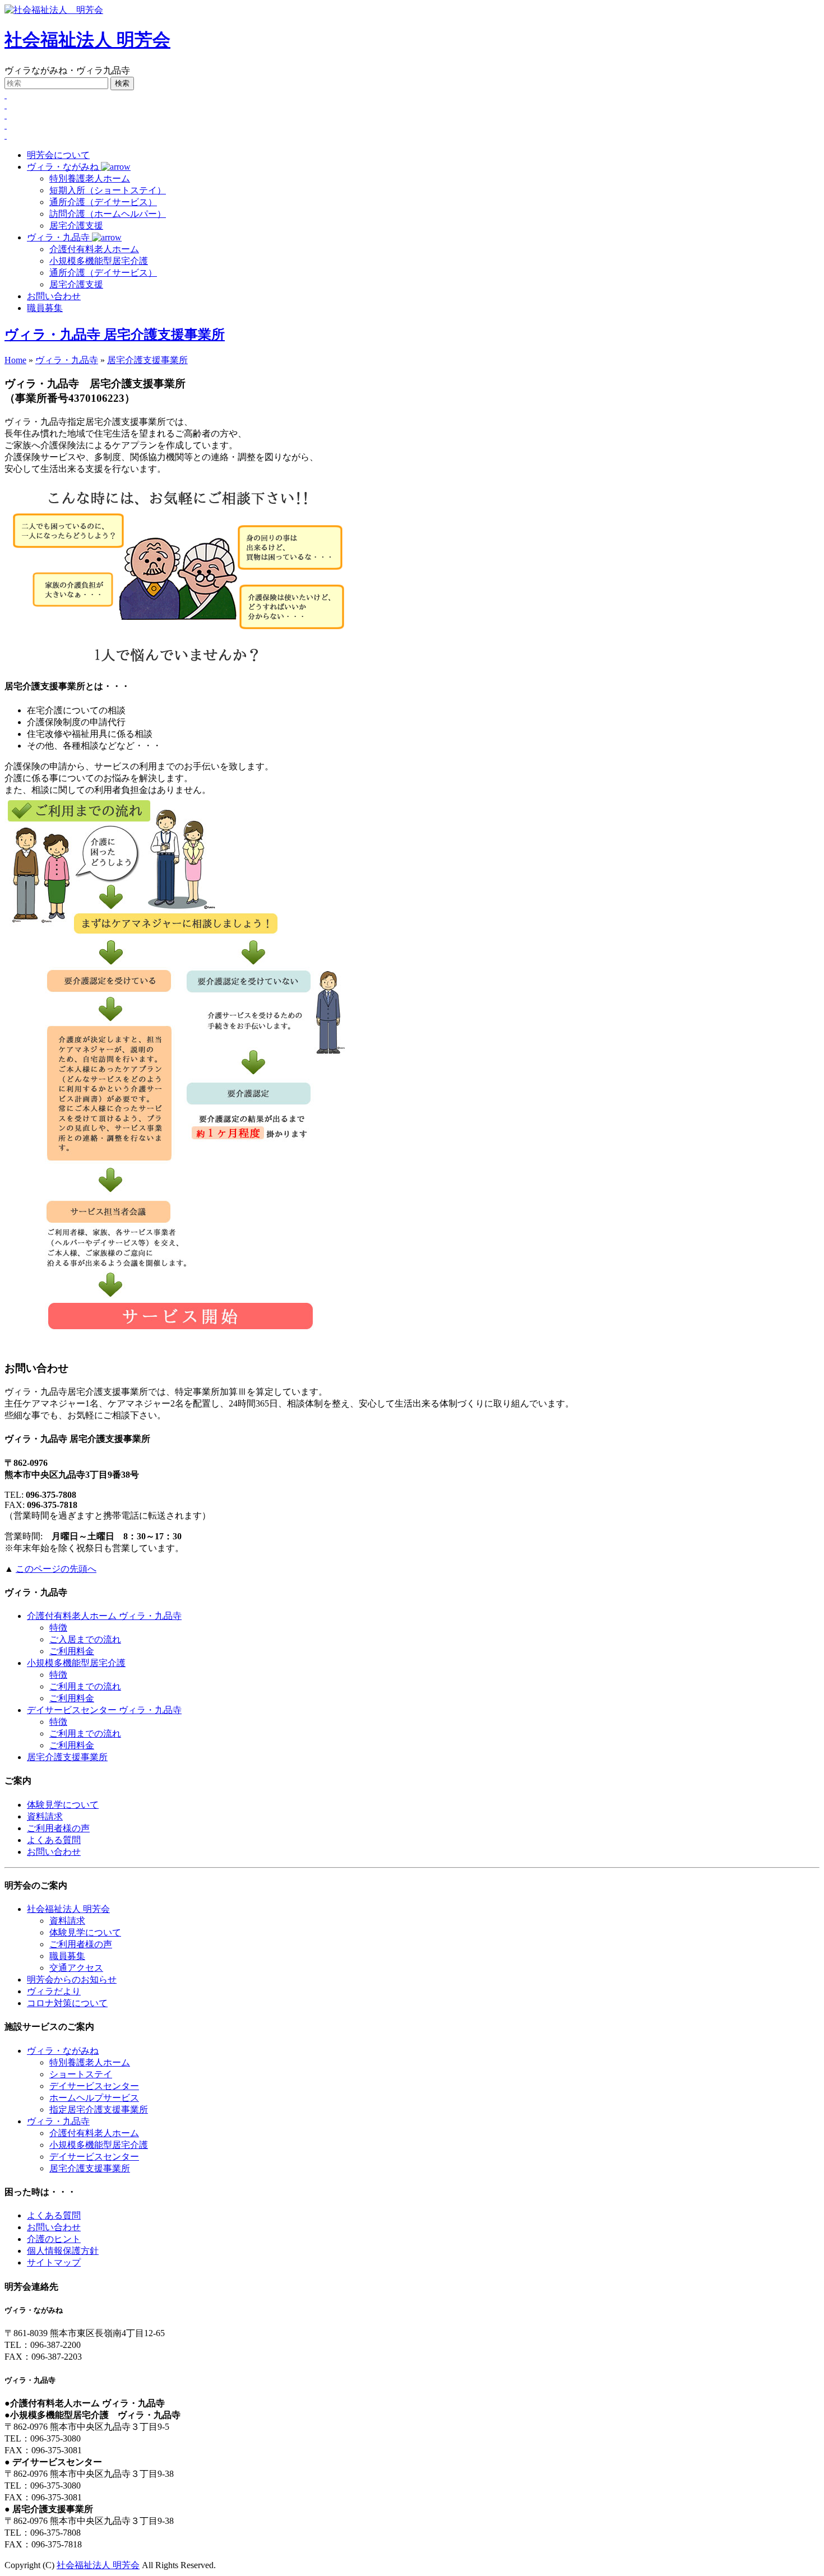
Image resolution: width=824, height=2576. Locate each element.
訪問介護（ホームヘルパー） (108, 214)
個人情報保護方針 (63, 2251)
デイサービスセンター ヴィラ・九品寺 (104, 1710)
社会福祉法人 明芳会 (87, 40)
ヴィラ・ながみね (64, 167)
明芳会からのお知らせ (72, 1979)
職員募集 (45, 308)
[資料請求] (6, 135)
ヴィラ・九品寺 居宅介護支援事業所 (115, 335)
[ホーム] (6, 95)
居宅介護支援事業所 (147, 360)
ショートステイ (81, 2074)
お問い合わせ (54, 296)
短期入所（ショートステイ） (108, 190)
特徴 (58, 1628)
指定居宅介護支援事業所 (99, 2109)
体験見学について (63, 1805)
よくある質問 (54, 1840)
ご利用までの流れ (85, 1686)
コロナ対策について (67, 2003)
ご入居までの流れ (85, 1639)
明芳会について (58, 155)
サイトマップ (54, 2262)
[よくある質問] (6, 115)
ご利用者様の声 (58, 1828)
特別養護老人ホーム (90, 178)
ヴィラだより (54, 1991)
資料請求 (45, 1816)
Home (15, 360)
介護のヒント (54, 2239)
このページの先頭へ (56, 1569)
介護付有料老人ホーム (94, 249)
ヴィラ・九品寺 (59, 237)
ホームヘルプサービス (94, 2098)
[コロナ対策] (6, 125)
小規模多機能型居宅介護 (99, 261)
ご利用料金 (72, 1651)
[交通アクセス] (6, 105)
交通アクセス (76, 1968)
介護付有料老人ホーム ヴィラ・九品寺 (104, 1616)
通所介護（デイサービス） (103, 202)
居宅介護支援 (76, 226)
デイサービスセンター (94, 2086)
